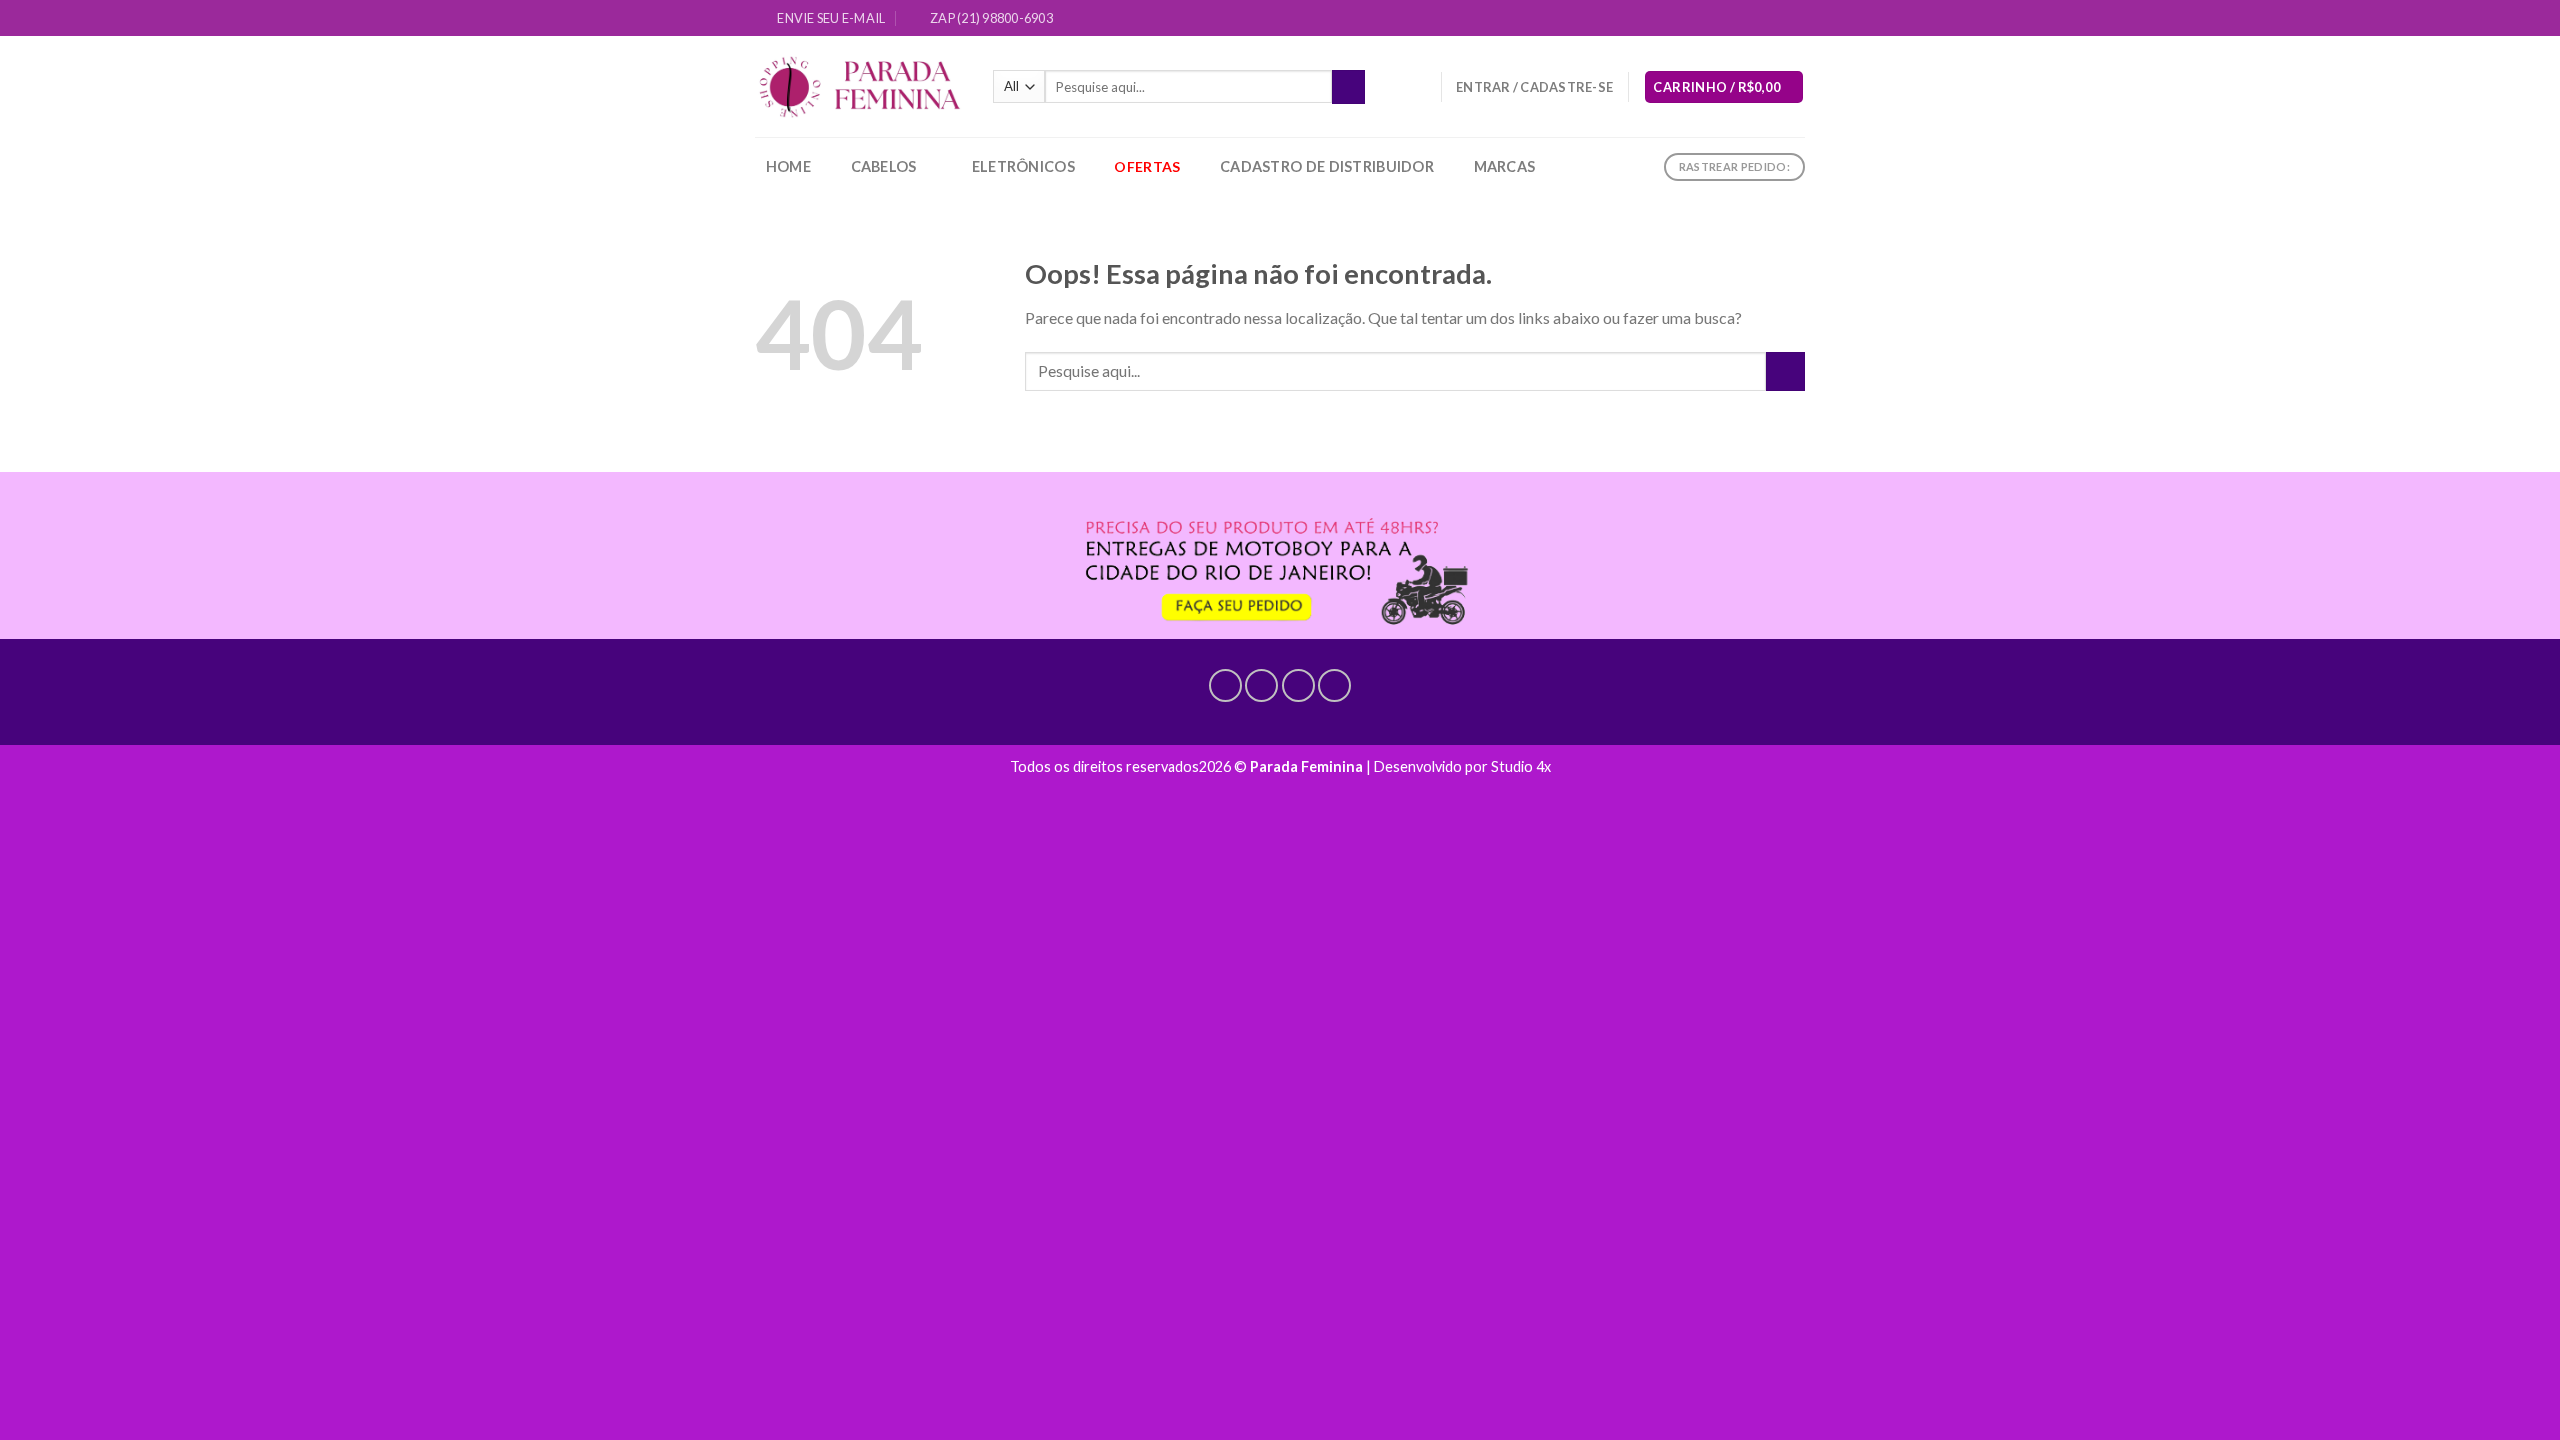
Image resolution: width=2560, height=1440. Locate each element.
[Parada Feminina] (859, 87)
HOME (788, 166)
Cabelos (884, 166)
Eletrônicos (1023, 166)
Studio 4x (1521, 766)
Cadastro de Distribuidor (1327, 166)
